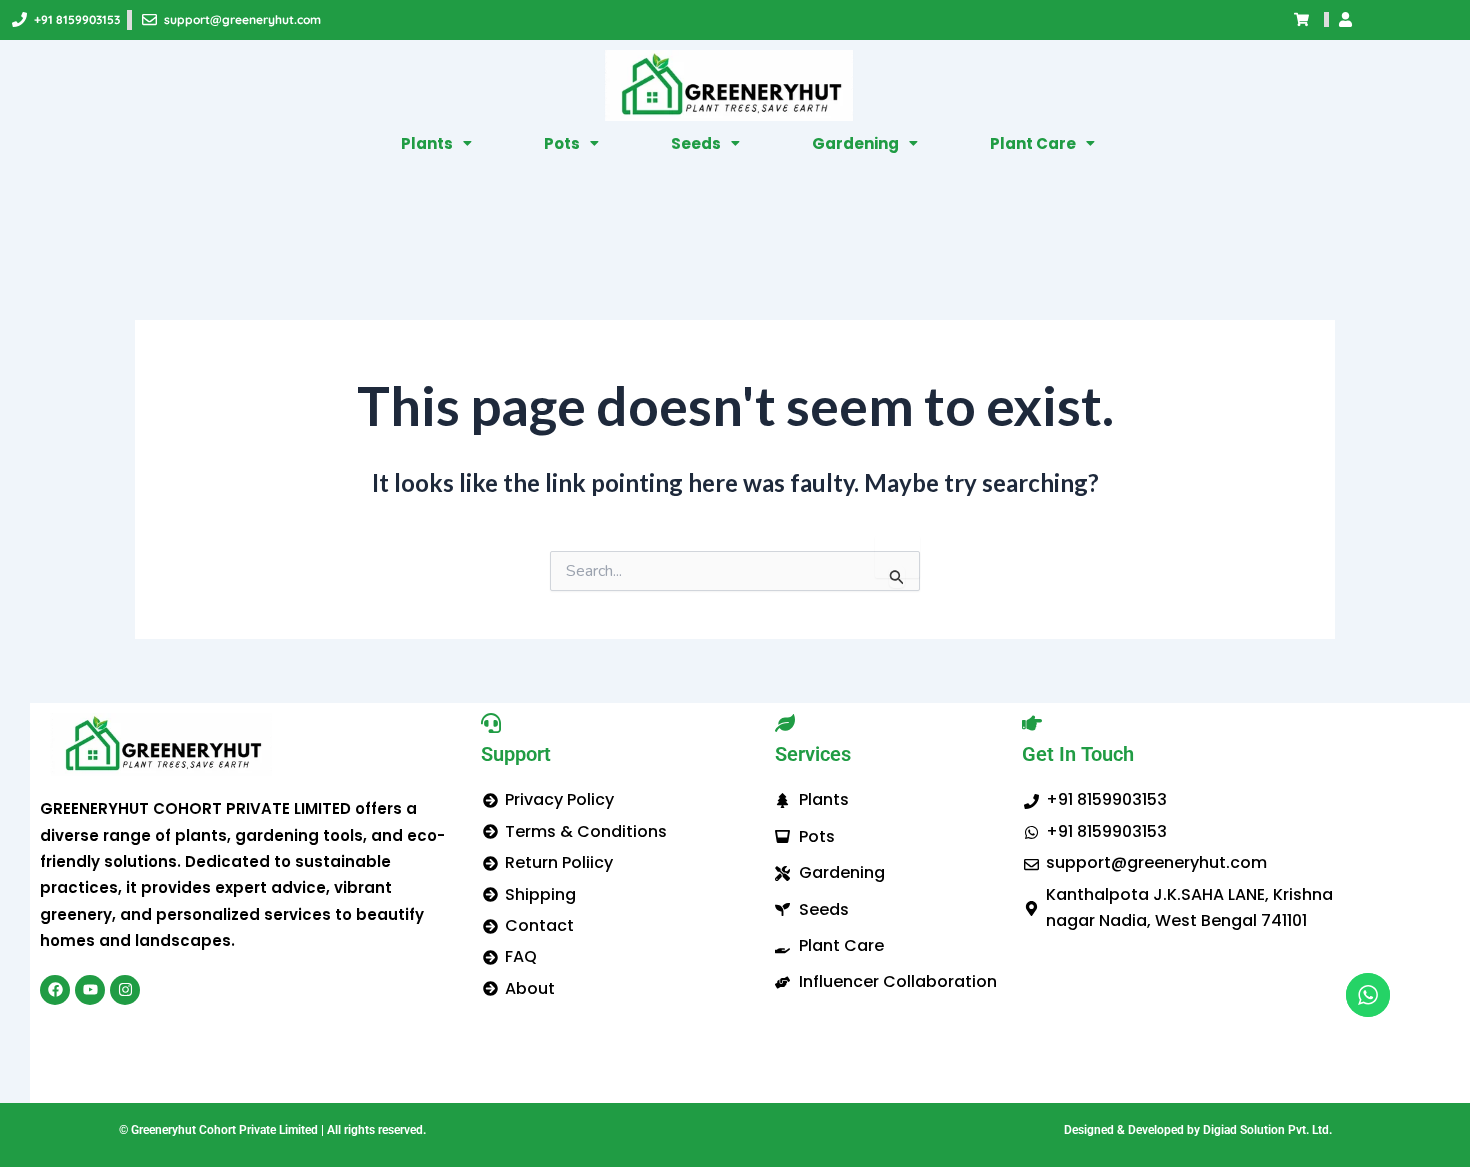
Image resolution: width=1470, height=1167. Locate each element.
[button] (436, 143)
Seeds (696, 143)
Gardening (855, 143)
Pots (562, 143)
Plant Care (1033, 143)
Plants (427, 143)
